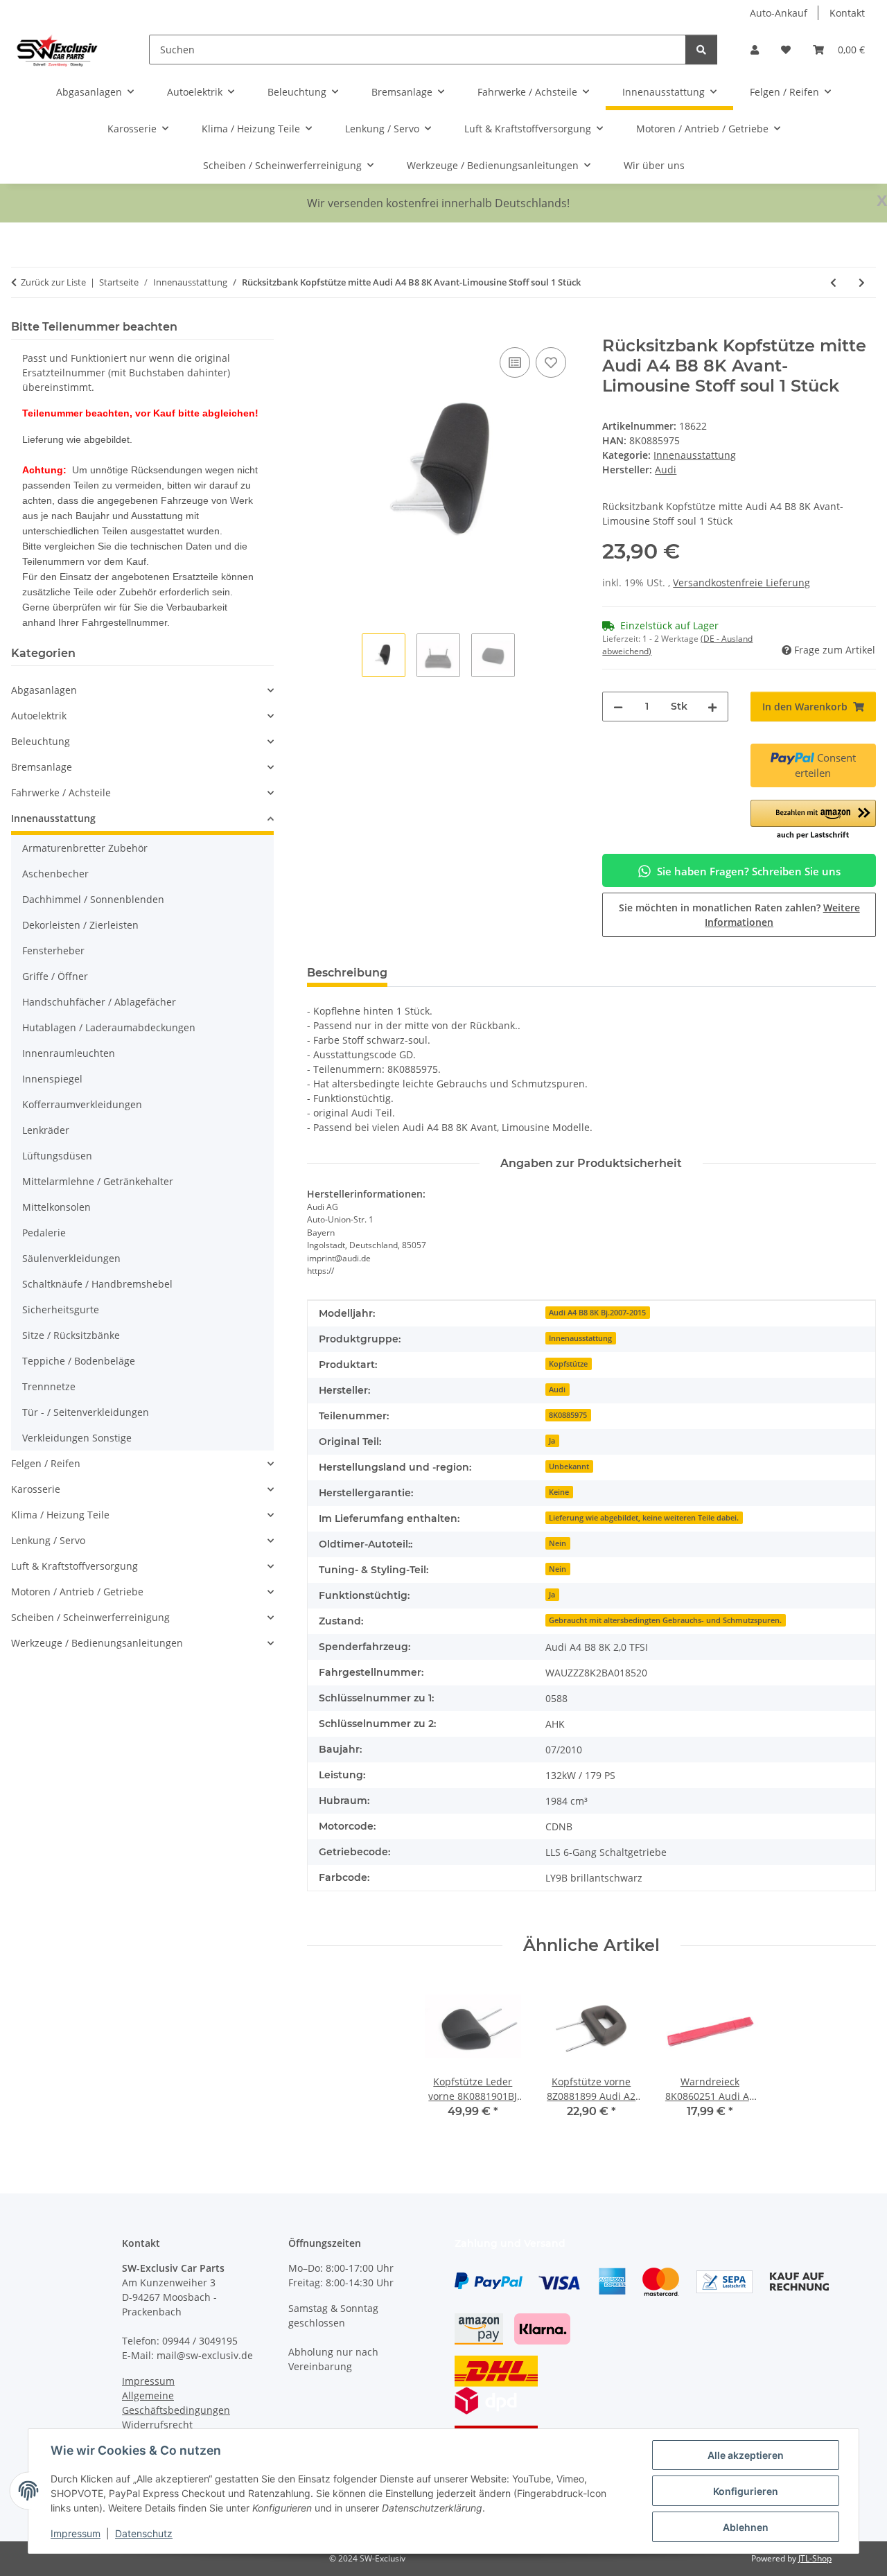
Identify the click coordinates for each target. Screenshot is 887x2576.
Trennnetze (49, 1386)
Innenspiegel (52, 1079)
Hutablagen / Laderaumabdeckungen (109, 1027)
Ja (552, 1441)
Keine (559, 1492)
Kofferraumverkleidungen (82, 1104)
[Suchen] (701, 50)
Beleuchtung (41, 741)
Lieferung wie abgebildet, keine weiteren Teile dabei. (644, 1518)
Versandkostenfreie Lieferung (741, 582)
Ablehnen (746, 2527)
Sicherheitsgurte (61, 1309)
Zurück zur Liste (53, 282)
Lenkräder (46, 1130)
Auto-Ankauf (779, 13)
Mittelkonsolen (56, 1207)
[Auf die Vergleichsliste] (515, 362)
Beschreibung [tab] (347, 973)
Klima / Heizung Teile (60, 1515)
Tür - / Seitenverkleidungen (86, 1412)
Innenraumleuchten (69, 1053)
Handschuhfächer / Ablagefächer (99, 1002)
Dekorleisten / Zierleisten (80, 925)
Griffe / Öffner (55, 976)
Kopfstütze (568, 1364)
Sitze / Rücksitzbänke (71, 1335)
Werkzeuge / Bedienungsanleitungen (97, 1643)
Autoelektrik (39, 716)
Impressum (76, 2533)
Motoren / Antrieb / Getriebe (77, 1592)
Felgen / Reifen (46, 1463)
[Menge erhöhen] (712, 707)
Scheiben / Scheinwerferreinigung (90, 1617)
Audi (557, 1390)
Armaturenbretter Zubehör (85, 848)
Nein (557, 1543)
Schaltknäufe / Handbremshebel (97, 1284)
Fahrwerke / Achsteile (61, 792)
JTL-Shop (815, 2558)
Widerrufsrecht (157, 2425)
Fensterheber (53, 950)
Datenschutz (144, 2533)
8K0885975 (568, 1415)
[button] (755, 50)
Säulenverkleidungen (71, 1258)
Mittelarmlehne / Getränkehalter (98, 1181)
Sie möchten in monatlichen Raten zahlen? (739, 915)
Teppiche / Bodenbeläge (79, 1361)
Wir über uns (654, 165)
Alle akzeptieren (746, 2455)
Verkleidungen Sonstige (77, 1438)
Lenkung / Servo (48, 1540)
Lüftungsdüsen (57, 1156)
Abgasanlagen (44, 690)
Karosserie (36, 1489)
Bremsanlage (42, 767)
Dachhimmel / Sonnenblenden (93, 899)
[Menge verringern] (618, 707)
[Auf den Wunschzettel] (551, 362)
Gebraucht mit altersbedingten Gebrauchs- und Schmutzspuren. (665, 1620)
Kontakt (847, 13)
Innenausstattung (695, 455)
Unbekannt (569, 1466)
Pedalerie (44, 1233)
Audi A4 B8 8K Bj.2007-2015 (597, 1313)
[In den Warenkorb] (318, 328)
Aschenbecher (55, 874)
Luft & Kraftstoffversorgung (74, 1566)
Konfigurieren (746, 2491)
